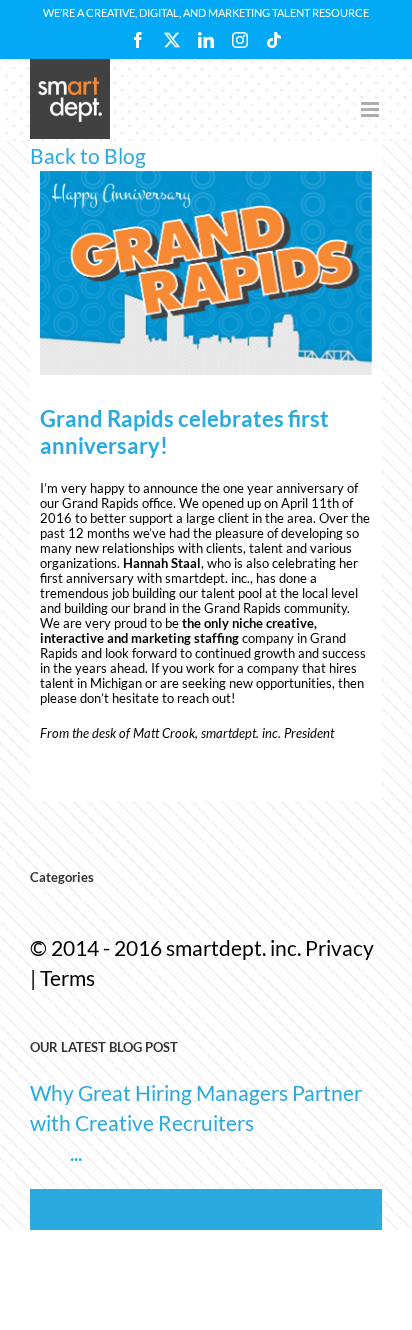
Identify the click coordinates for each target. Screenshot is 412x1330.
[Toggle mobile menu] (371, 109)
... (76, 1152)
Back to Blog (88, 155)
